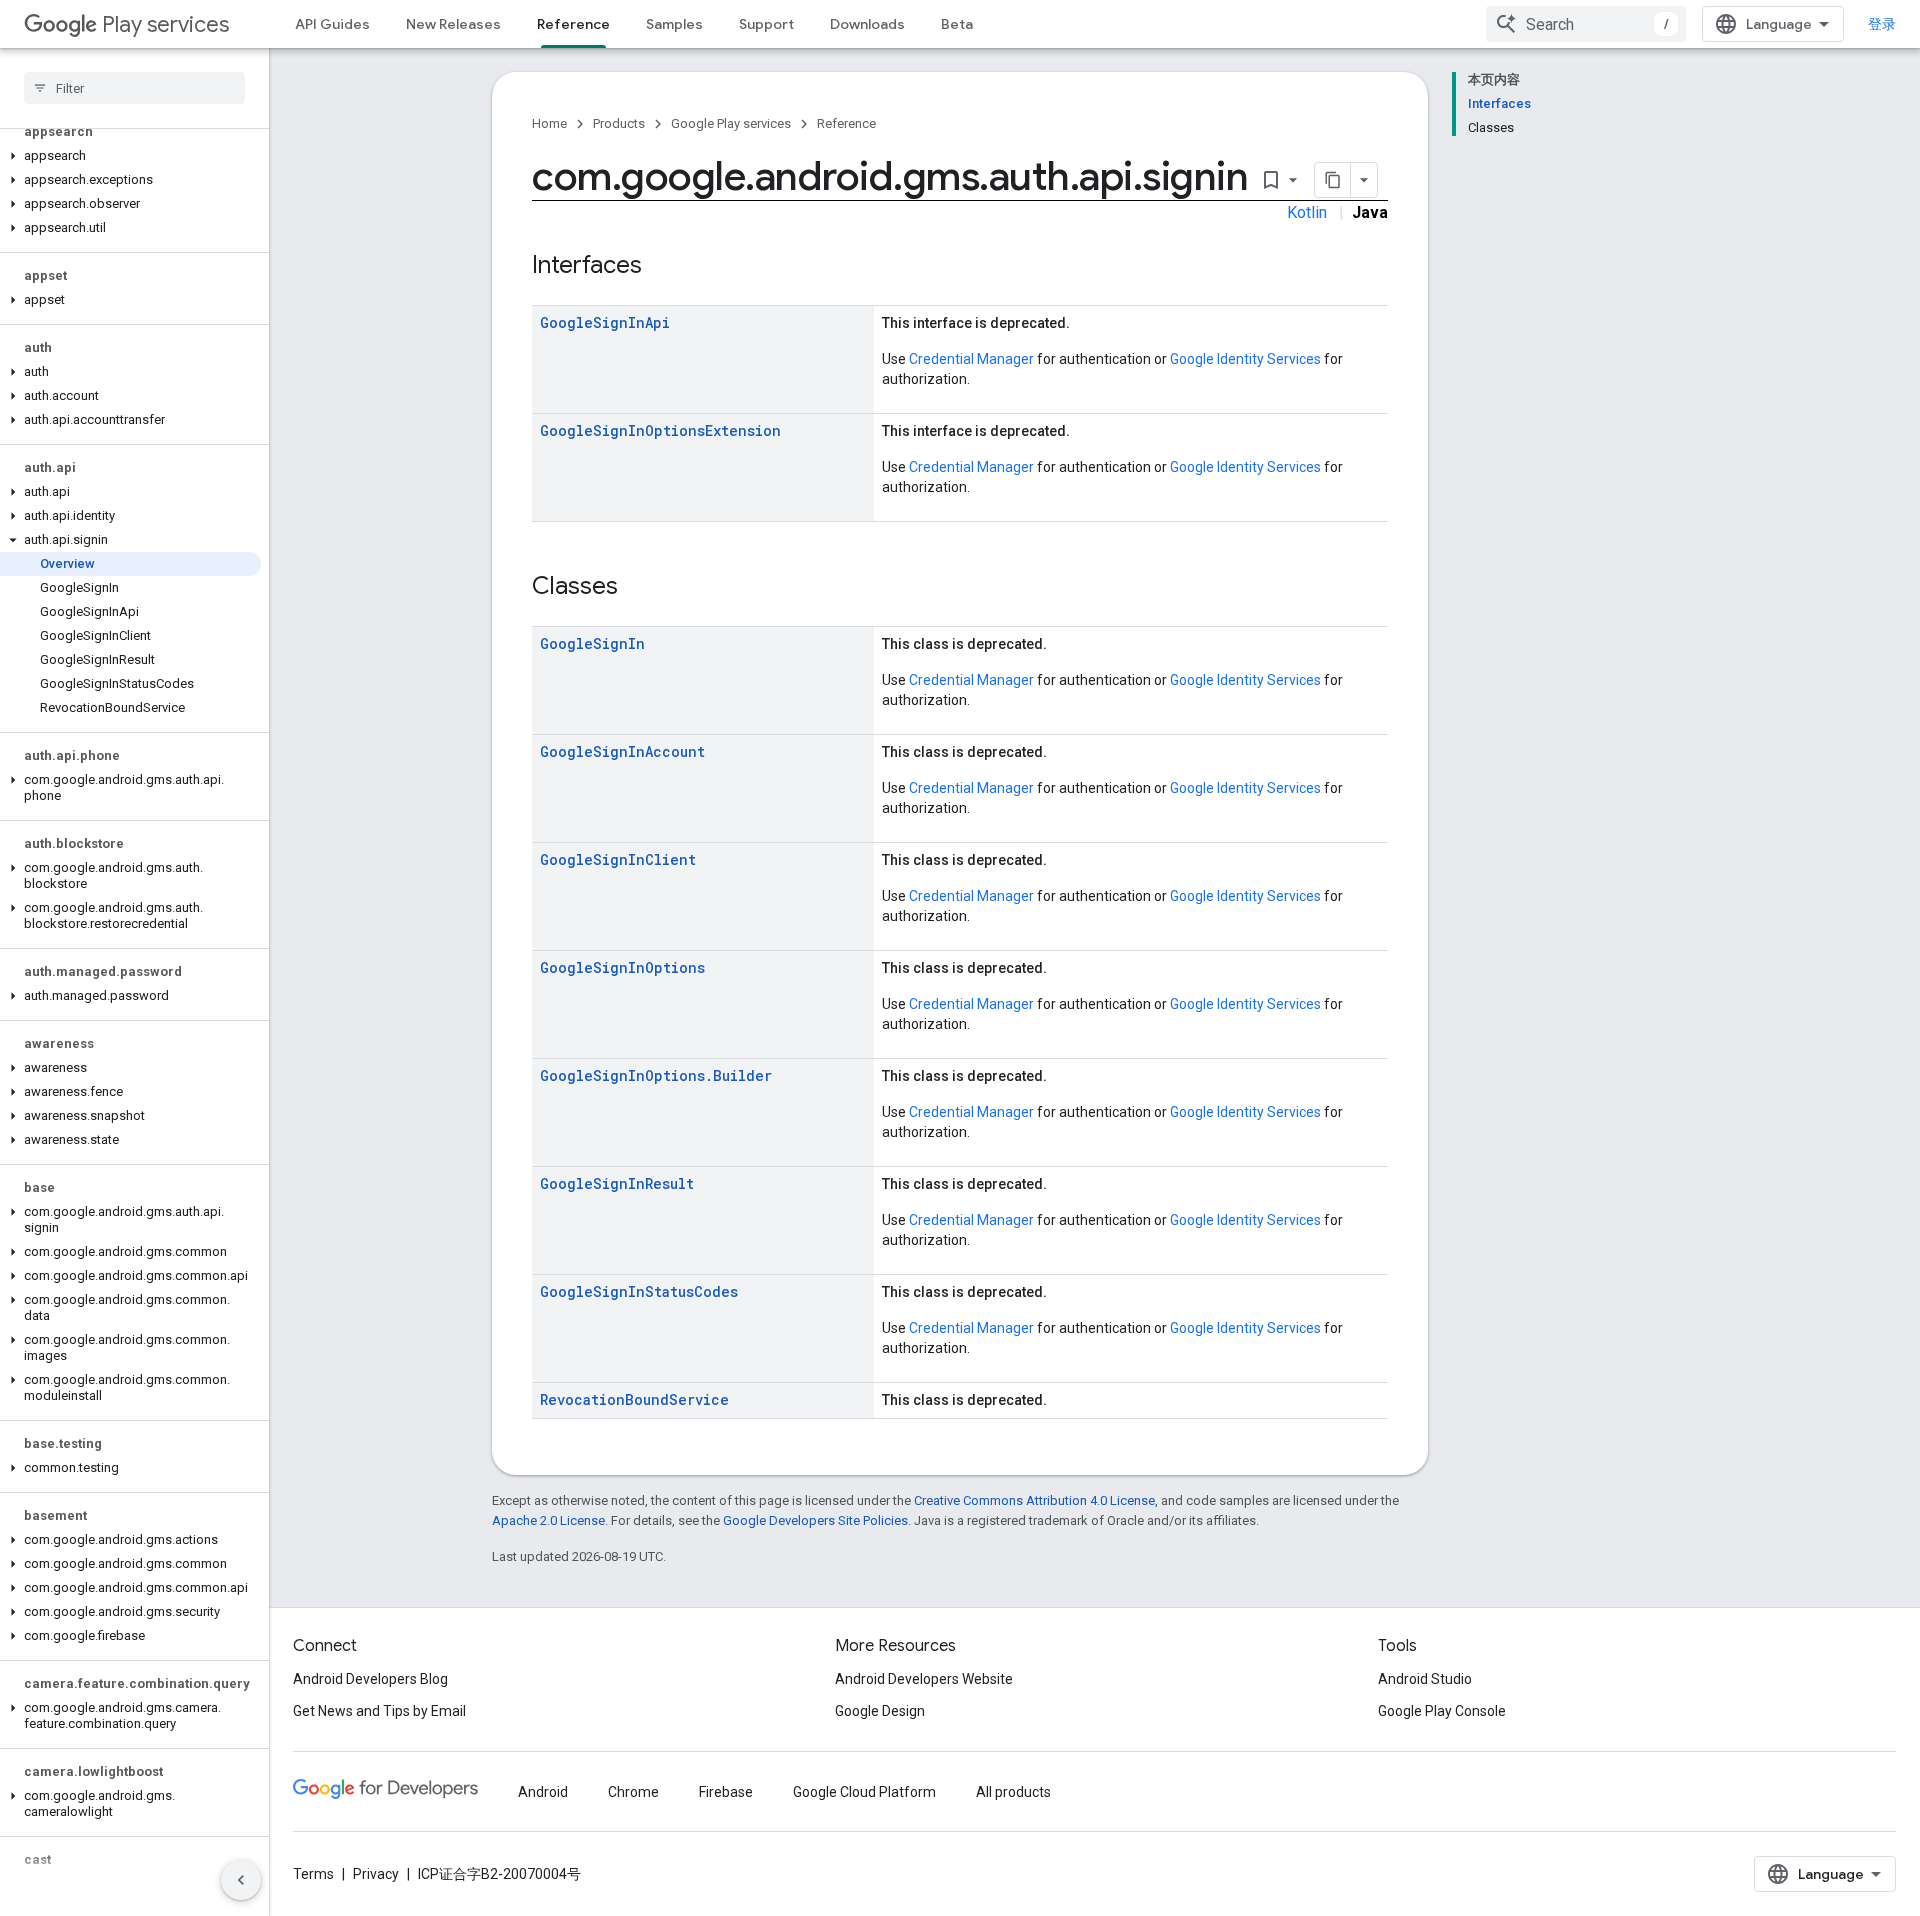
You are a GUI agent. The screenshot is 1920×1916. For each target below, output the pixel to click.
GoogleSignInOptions (622, 967)
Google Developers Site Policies (815, 1520)
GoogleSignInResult (617, 1183)
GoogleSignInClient (618, 859)
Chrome (633, 1792)
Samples (674, 24)
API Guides (332, 24)
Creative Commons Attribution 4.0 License (1034, 1500)
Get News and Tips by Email (379, 1711)
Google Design (880, 1711)
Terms (313, 1874)
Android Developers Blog (370, 1679)
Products (619, 123)
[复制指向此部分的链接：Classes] (638, 588)
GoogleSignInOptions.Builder (656, 1075)
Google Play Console (1442, 1711)
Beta (957, 24)
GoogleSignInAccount (622, 751)
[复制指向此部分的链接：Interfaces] (662, 267)
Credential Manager (971, 359)
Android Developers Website (924, 1679)
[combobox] (1586, 24)
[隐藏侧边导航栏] (241, 1880)
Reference (573, 24)
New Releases (453, 24)
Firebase (726, 1792)
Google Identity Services (1245, 359)
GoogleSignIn (592, 643)
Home (549, 123)
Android (543, 1792)
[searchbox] (134, 88)
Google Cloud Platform (864, 1792)
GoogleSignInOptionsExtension (660, 430)
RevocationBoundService (634, 1399)
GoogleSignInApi (605, 322)
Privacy (376, 1874)
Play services (165, 24)
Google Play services (731, 123)
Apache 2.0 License (548, 1520)
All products (1013, 1792)
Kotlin (1307, 212)
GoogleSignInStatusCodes (639, 1291)
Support (766, 24)
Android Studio (1425, 1679)
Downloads (867, 24)
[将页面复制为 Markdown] (1333, 180)
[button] (130, 156)
